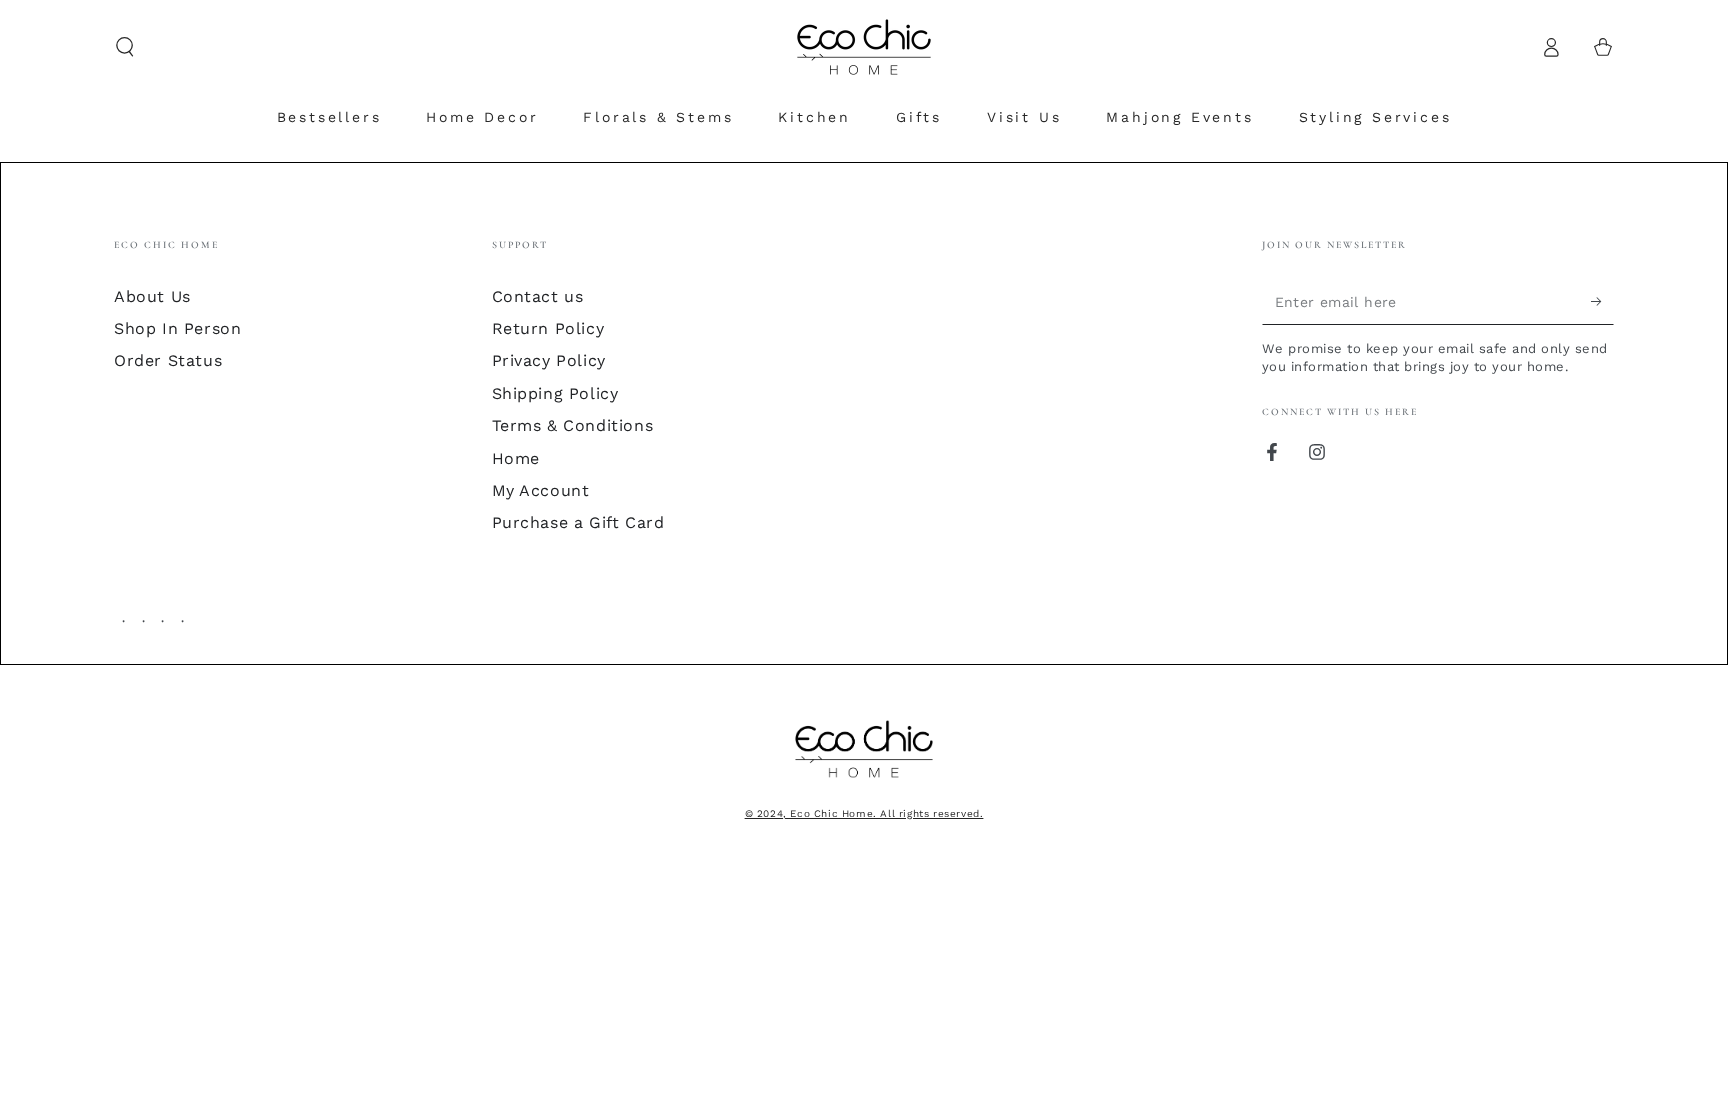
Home (516, 458)
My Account (541, 490)
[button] (125, 47)
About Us (152, 296)
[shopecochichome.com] (864, 779)
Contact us (538, 296)
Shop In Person (177, 328)
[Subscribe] (1602, 302)
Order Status (168, 360)
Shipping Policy (555, 393)
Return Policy (548, 328)
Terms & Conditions (573, 425)
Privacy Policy (549, 360)
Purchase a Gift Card (578, 522)
